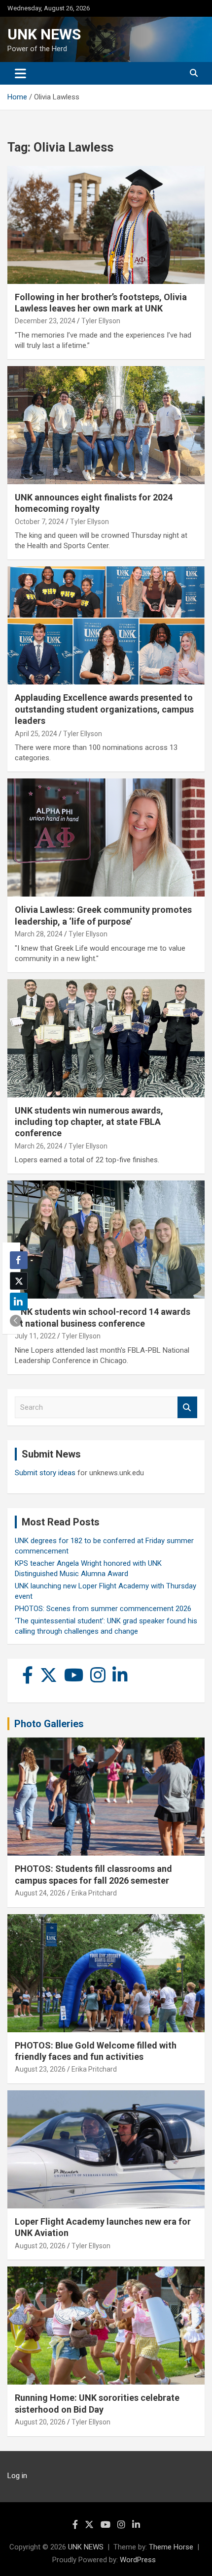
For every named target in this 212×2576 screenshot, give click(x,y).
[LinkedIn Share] (19, 1302)
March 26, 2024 (39, 1146)
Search (187, 1408)
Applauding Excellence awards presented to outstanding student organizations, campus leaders (104, 709)
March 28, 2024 (39, 934)
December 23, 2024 (45, 321)
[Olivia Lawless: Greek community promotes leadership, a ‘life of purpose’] (106, 837)
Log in (17, 2476)
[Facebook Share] (19, 1260)
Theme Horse (171, 2547)
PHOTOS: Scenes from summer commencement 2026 (103, 1609)
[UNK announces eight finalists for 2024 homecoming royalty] (106, 425)
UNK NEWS (44, 34)
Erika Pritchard (94, 1893)
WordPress (138, 2560)
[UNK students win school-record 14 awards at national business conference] (106, 1240)
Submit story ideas (45, 1473)
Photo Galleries (49, 1724)
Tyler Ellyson (101, 321)
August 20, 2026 (40, 2246)
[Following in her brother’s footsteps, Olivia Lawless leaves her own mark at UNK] (106, 225)
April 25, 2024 (36, 734)
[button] (16, 1321)
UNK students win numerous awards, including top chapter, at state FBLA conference (89, 1122)
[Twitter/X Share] (19, 1281)
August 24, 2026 (40, 1893)
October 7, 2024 (39, 522)
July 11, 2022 (35, 1336)
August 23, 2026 (40, 2069)
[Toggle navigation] (20, 73)
